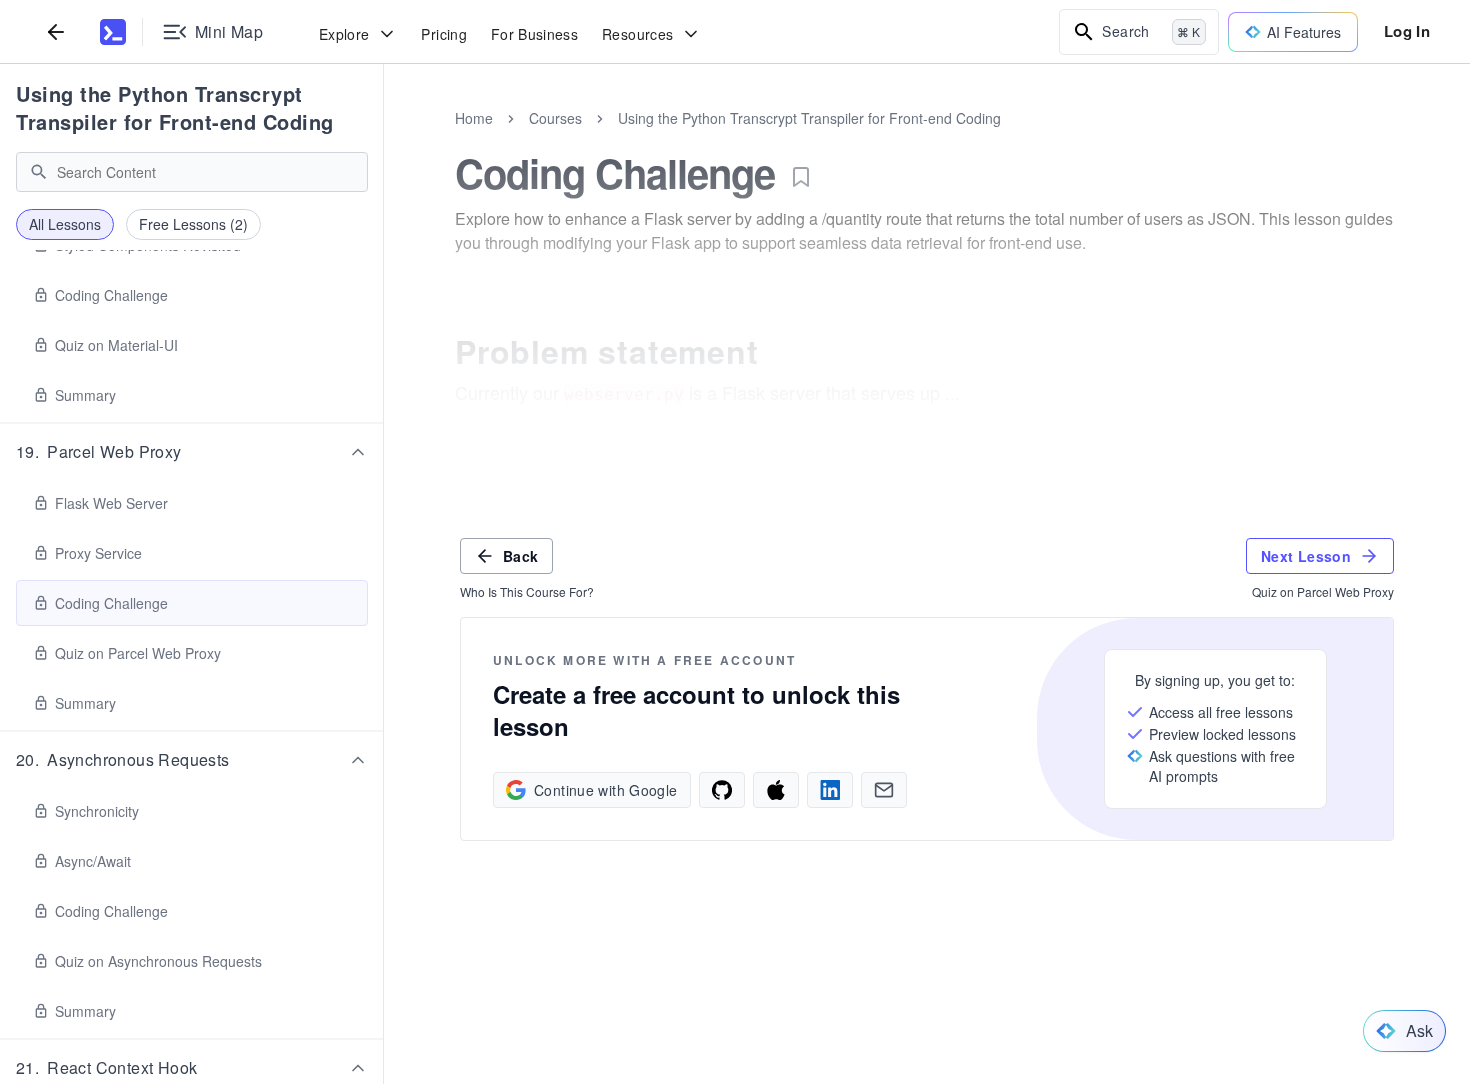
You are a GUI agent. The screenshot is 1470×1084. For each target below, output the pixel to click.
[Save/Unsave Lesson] (801, 177)
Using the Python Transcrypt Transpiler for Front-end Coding (175, 107)
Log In (1407, 31)
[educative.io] (113, 32)
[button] (192, 452)
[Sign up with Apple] (776, 790)
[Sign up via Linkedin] (830, 790)
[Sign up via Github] (722, 790)
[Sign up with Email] (884, 790)
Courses (555, 118)
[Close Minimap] (384, 140)
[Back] (56, 31)
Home (474, 118)
